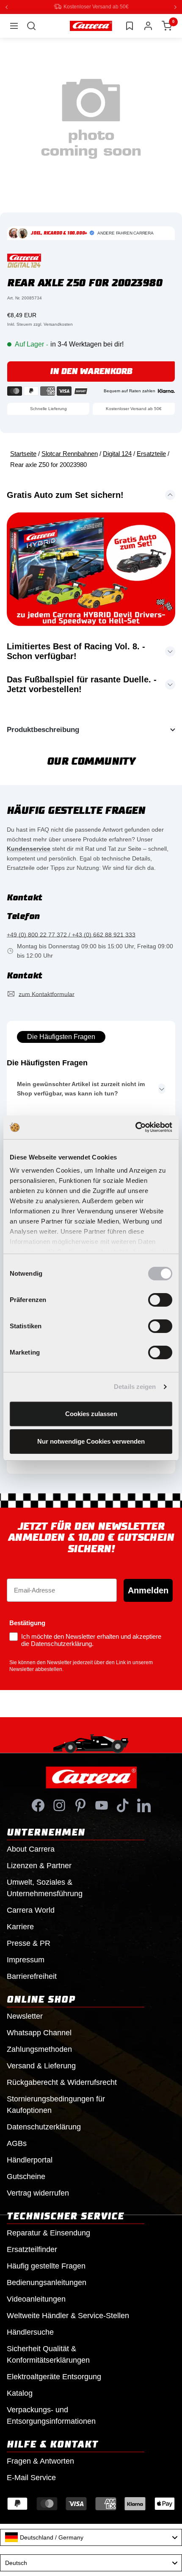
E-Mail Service (31, 2477)
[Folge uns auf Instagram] (59, 1805)
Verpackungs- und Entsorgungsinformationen (51, 2415)
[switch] (160, 1300)
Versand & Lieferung (41, 2065)
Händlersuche (30, 2332)
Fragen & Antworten (40, 2461)
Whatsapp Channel (39, 2032)
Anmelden (148, 1590)
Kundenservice (29, 848)
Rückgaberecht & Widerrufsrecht (62, 2082)
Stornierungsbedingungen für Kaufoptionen (56, 2104)
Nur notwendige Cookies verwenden (91, 1441)
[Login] (148, 25)
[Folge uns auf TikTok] (123, 1805)
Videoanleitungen (36, 2299)
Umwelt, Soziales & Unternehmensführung (45, 1887)
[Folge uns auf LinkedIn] (144, 1805)
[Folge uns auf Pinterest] (80, 1805)
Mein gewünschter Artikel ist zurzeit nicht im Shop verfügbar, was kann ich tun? (81, 1088)
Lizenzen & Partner (39, 1865)
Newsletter (25, 2016)
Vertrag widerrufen (38, 2193)
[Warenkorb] (167, 25)
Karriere (20, 1926)
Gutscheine (26, 2176)
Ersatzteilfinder (32, 2249)
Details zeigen (135, 1387)
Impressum (26, 1959)
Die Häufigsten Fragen (61, 1036)
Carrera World (31, 1910)
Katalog (20, 2393)
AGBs (17, 2143)
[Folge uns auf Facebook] (38, 1805)
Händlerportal (30, 2160)
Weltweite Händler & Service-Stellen (68, 2315)
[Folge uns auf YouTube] (102, 1805)
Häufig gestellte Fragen (46, 2266)
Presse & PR (29, 1943)
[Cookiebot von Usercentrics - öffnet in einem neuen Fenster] (135, 1127)
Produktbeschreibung (43, 729)
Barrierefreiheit (32, 1976)
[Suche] (31, 25)
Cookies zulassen (91, 1414)
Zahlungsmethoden (39, 2049)
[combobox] (91, 2537)
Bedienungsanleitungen (47, 2282)
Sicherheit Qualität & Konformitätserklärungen (48, 2354)
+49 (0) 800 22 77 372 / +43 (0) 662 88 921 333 (71, 934)
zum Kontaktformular (47, 994)
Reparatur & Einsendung (48, 2232)
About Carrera (31, 1849)
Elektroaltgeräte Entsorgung (54, 2376)
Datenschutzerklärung (44, 2126)
